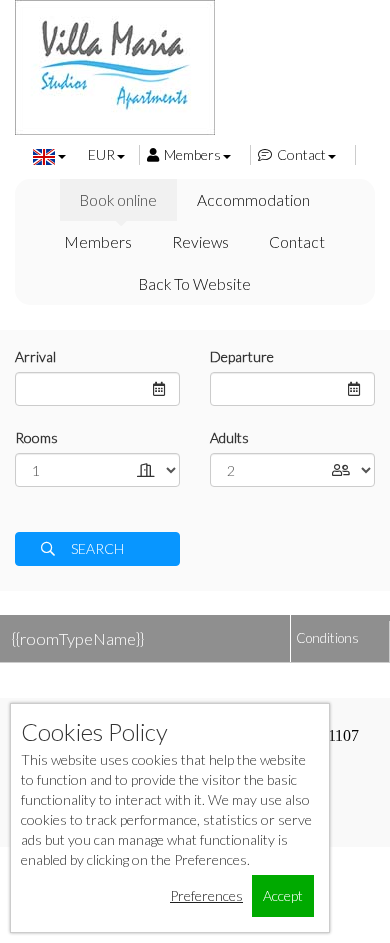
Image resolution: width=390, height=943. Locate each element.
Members (192, 154)
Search (97, 548)
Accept (283, 895)
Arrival (35, 356)
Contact (301, 154)
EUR (101, 154)
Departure (242, 356)
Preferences (206, 895)
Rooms (36, 437)
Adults (229, 437)
